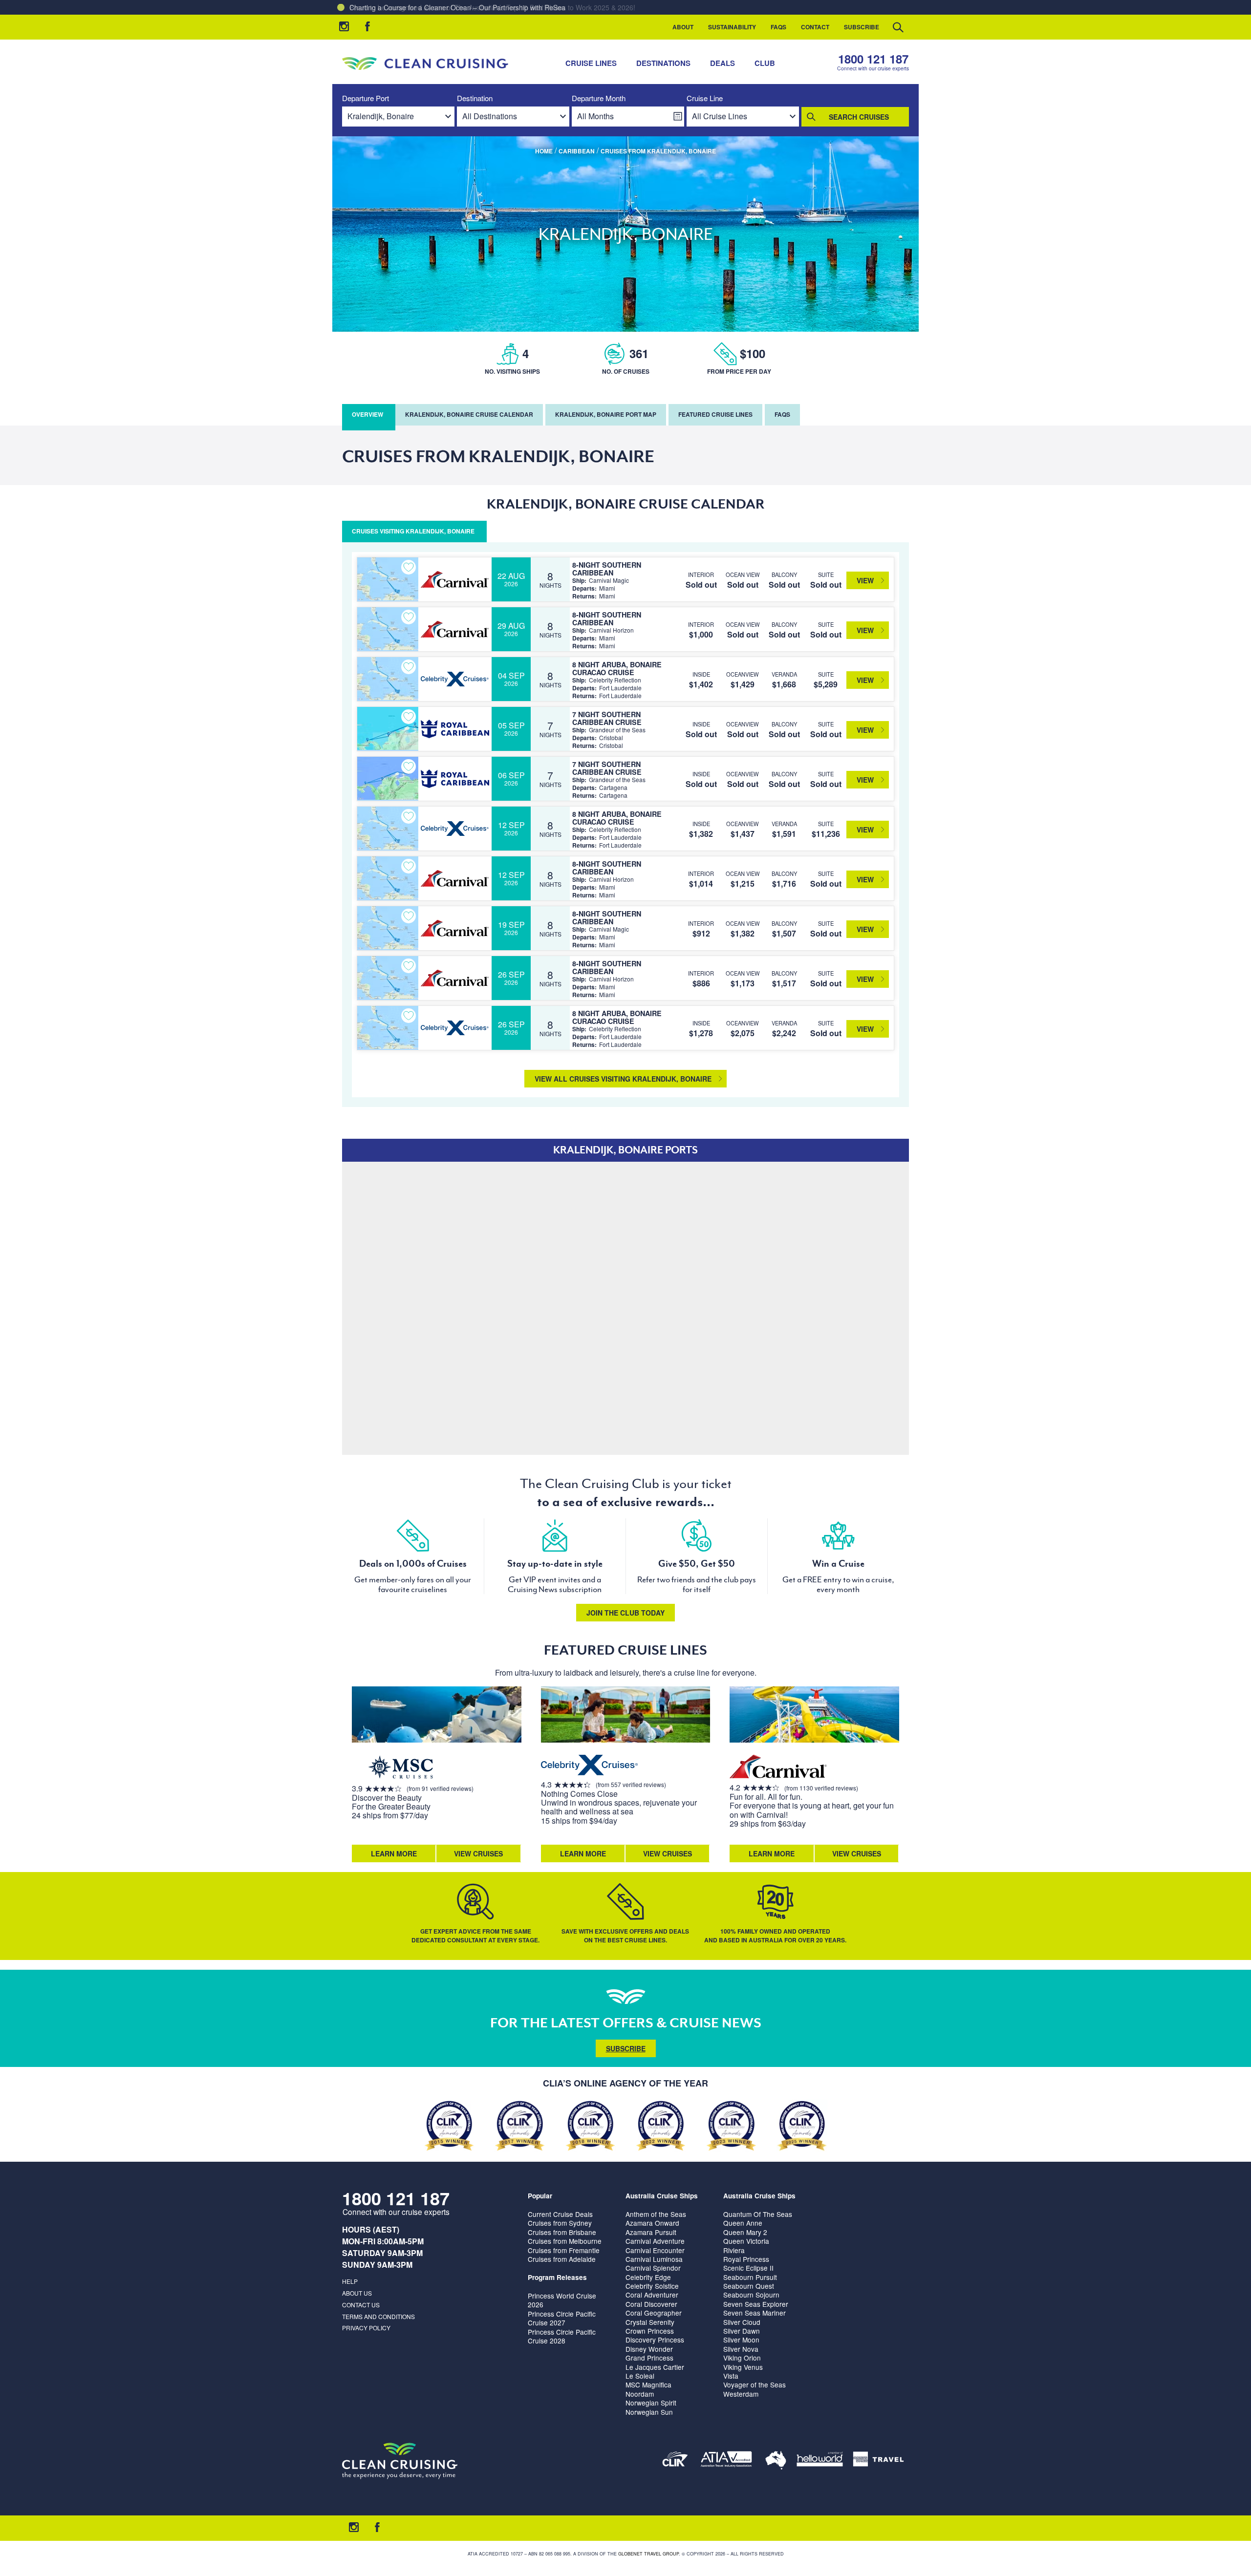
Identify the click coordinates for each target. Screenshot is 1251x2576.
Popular (540, 2196)
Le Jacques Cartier (655, 2367)
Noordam (640, 2394)
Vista (731, 2376)
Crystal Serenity (650, 2322)
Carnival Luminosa (654, 2259)
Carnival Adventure (655, 2241)
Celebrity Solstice (652, 2286)
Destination (475, 98)
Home (544, 151)
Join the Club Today (625, 1613)
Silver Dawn (742, 2331)
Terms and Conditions (378, 2316)
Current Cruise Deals (560, 2214)
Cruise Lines (591, 63)
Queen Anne (743, 2223)
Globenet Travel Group (648, 2554)
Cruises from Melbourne (565, 2241)
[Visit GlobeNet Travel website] (776, 2461)
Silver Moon (741, 2340)
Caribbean (577, 151)
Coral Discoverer (651, 2304)
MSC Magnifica (648, 2384)
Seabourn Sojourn (751, 2295)
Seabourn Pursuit (750, 2277)
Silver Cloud (742, 2322)
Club (765, 63)
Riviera (734, 2250)
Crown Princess (650, 2331)
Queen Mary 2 (745, 2232)
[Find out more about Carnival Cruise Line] (778, 1768)
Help (350, 2281)
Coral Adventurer (652, 2295)
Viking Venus (743, 2367)
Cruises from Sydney (560, 2223)
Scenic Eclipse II (748, 2268)
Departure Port (366, 98)
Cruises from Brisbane (562, 2232)
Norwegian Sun (649, 2412)
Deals (723, 63)
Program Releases (557, 2277)
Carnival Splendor (653, 2268)
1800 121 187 (873, 59)
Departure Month (599, 98)
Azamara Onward (652, 2223)
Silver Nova (741, 2349)
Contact (815, 27)
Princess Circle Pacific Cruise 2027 (562, 2318)
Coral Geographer (654, 2313)
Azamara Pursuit (651, 2232)
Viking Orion (742, 2358)
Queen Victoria (746, 2241)
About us (357, 2293)
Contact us (361, 2305)
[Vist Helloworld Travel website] (820, 2461)
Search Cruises (859, 117)
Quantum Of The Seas (758, 2214)
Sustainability (732, 27)
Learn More (394, 1853)
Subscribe (862, 27)
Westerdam (741, 2394)
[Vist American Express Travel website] (878, 2461)
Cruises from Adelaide (562, 2259)
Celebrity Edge (648, 2277)
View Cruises (478, 1853)
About (683, 27)
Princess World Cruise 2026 (562, 2300)
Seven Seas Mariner (755, 2313)
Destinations (663, 63)
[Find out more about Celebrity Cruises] (590, 1766)
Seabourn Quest (749, 2286)
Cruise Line (705, 98)
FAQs (778, 27)
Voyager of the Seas (755, 2384)
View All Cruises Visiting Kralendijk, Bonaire (623, 1079)
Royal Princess (746, 2259)
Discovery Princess (655, 2340)
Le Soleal (640, 2376)
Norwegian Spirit (651, 2403)
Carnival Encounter (655, 2250)
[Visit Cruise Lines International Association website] (675, 2461)
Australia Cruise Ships (662, 2196)
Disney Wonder (649, 2349)
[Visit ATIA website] (727, 2461)
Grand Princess (649, 2358)
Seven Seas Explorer (756, 2304)
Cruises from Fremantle (564, 2250)
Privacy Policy (366, 2328)
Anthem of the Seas (656, 2214)
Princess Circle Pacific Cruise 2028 (562, 2336)
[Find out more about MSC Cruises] (401, 1768)
